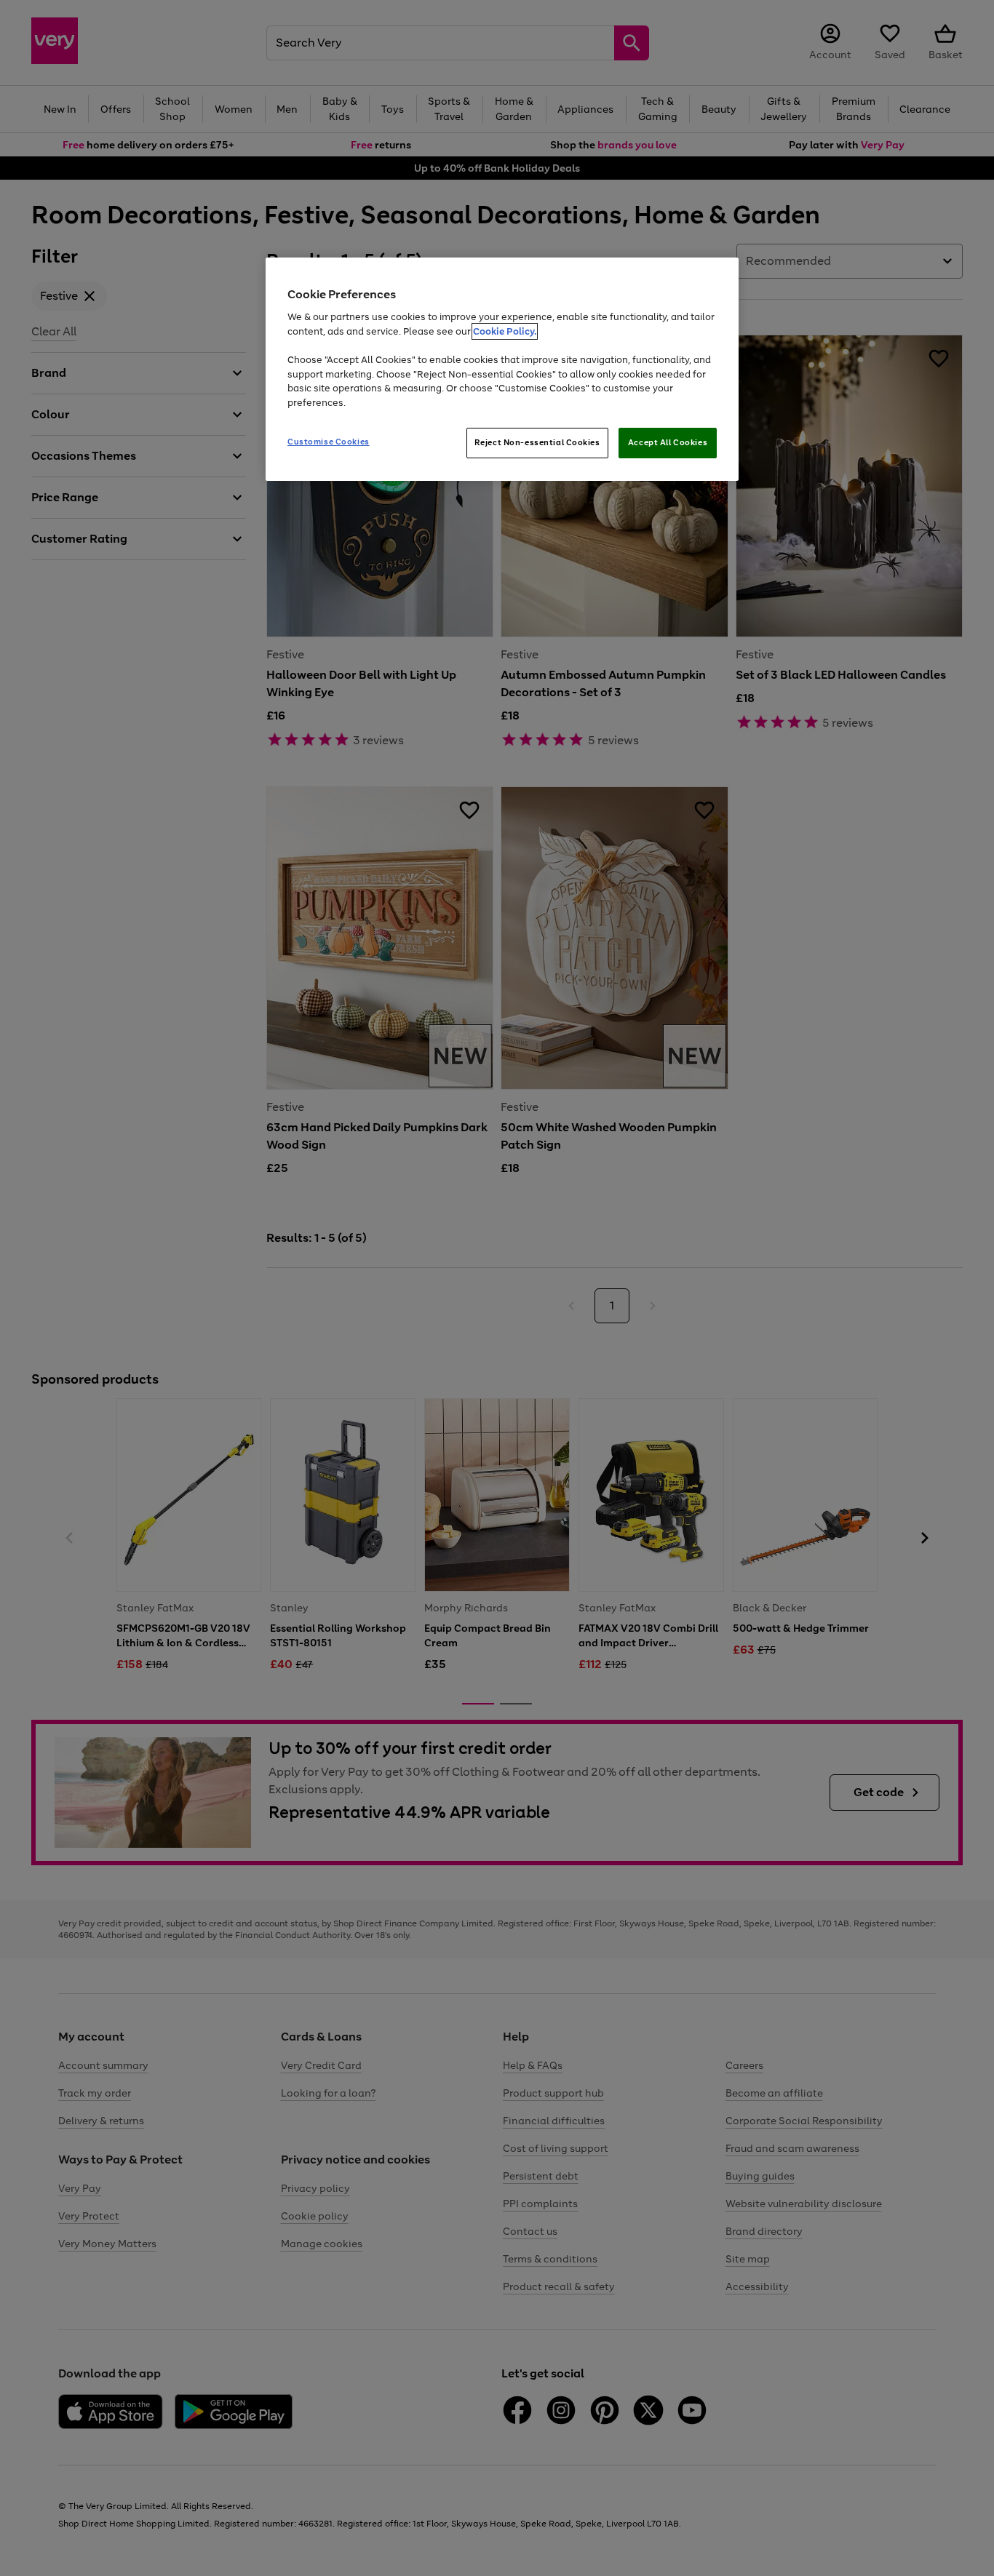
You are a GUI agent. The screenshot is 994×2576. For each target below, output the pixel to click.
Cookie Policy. (505, 331)
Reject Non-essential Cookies (537, 442)
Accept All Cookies (668, 442)
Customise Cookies (329, 442)
